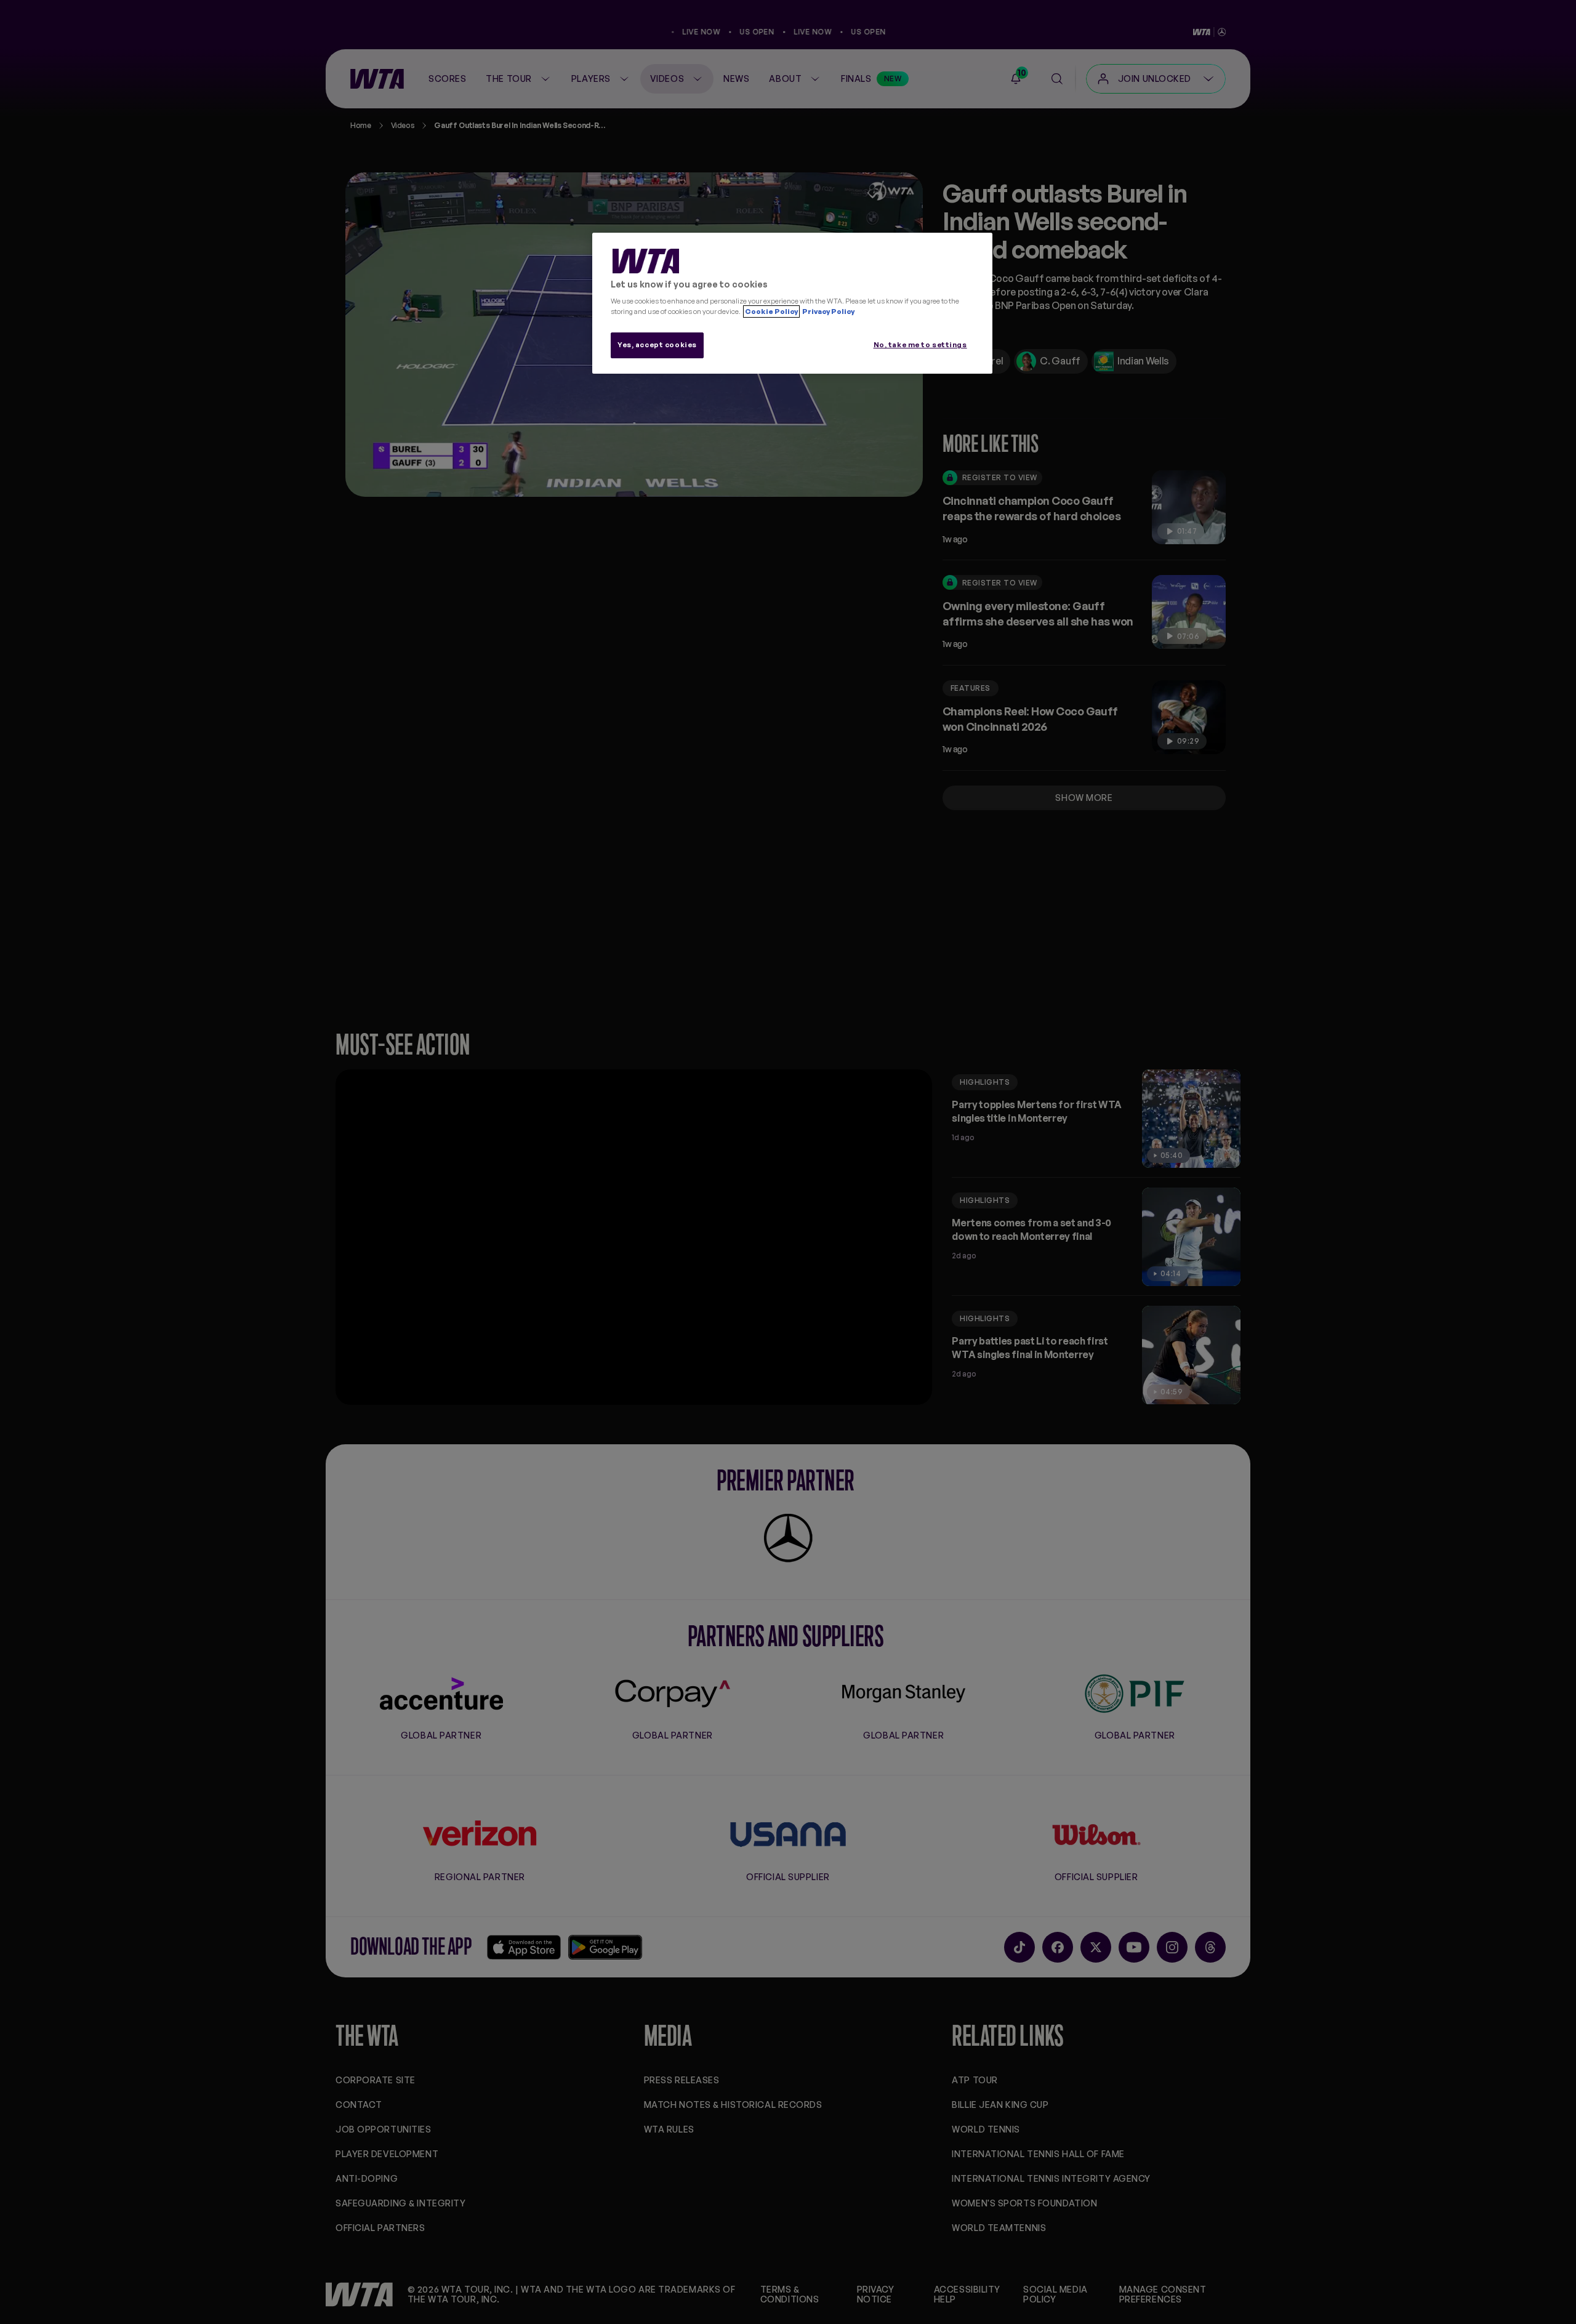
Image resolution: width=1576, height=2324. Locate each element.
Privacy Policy (828, 312)
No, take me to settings (920, 345)
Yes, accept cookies (657, 345)
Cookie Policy (771, 312)
